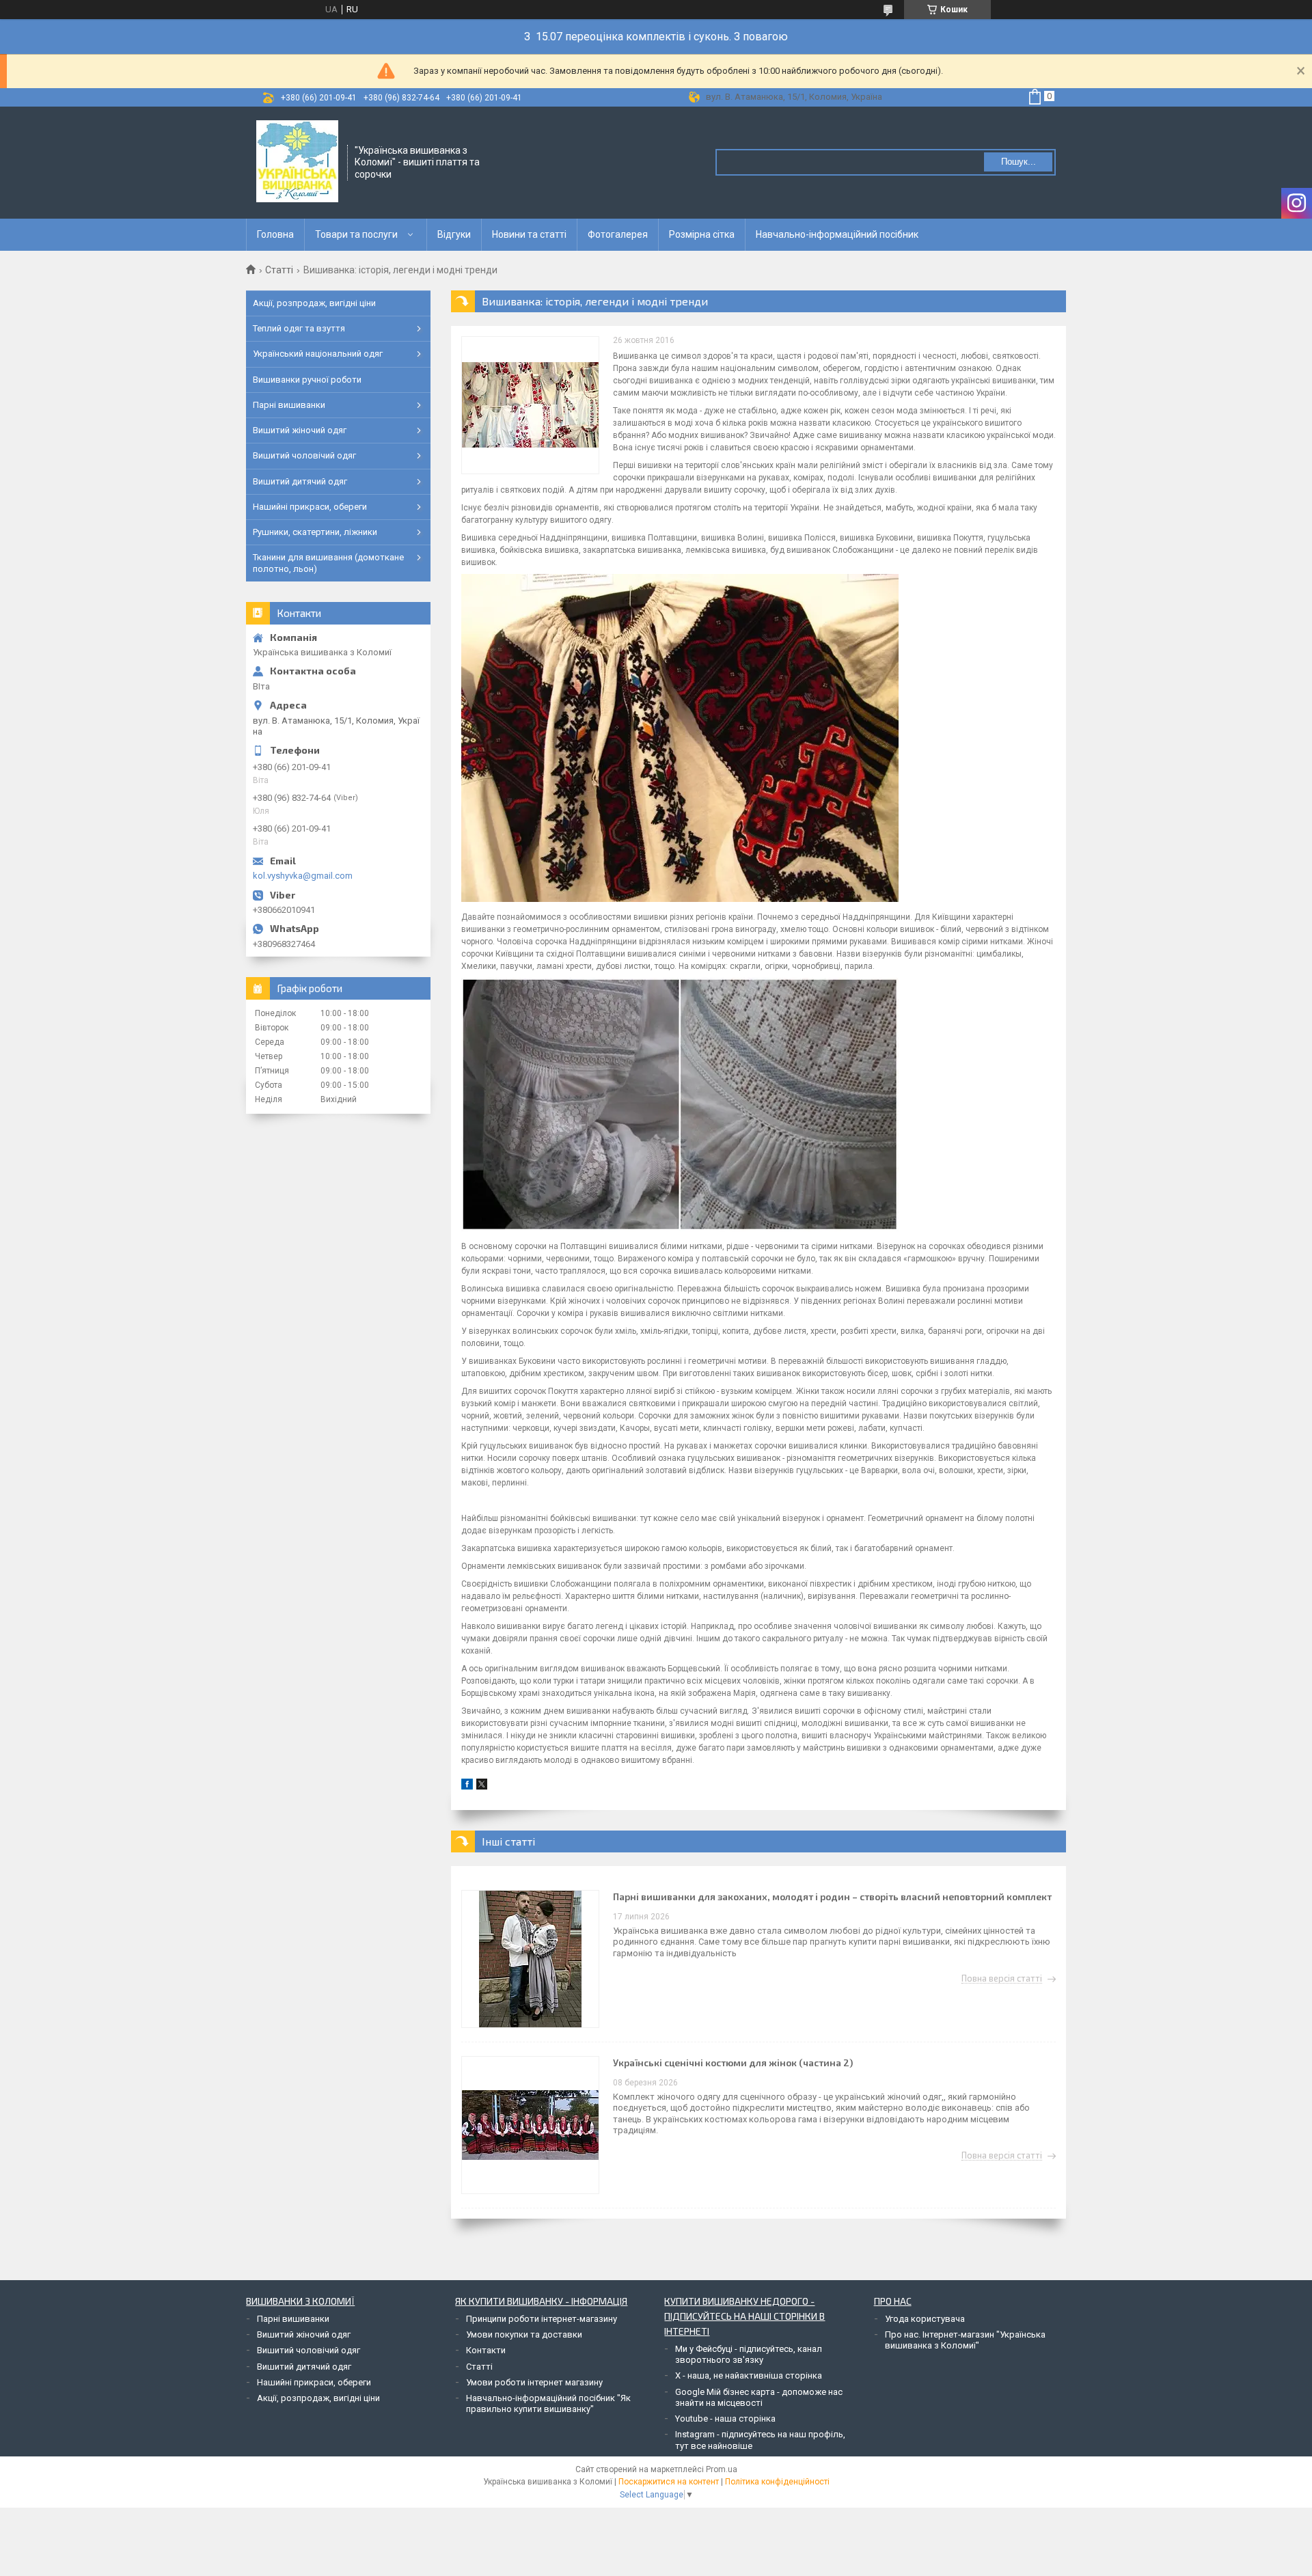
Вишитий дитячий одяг (300, 481)
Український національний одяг (318, 354)
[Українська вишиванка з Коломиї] (297, 161)
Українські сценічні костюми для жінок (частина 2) (733, 2063)
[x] (482, 1786)
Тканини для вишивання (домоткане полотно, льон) (328, 563)
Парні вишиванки (289, 405)
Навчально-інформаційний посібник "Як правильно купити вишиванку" (548, 2403)
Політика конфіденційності (777, 2482)
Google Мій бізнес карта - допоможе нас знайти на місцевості (759, 2397)
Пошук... (1019, 162)
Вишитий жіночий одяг (300, 430)
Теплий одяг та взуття (299, 328)
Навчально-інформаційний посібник (837, 234)
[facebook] (467, 1786)
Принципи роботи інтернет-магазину (542, 2319)
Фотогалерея (618, 234)
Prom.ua (722, 2469)
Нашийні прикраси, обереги (310, 507)
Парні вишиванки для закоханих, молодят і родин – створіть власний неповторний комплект (832, 1896)
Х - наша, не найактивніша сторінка (749, 2375)
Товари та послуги (356, 234)
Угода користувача (925, 2319)
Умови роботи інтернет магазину (534, 2382)
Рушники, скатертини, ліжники (315, 532)
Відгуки (454, 234)
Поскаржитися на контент (669, 2482)
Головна (275, 234)
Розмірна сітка (702, 234)
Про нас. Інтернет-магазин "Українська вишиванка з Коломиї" (965, 2340)
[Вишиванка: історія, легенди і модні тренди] (530, 405)
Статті (279, 270)
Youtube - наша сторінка (725, 2419)
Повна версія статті (1002, 1979)
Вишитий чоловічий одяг (304, 455)
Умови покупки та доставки (524, 2334)
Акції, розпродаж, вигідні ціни (314, 303)
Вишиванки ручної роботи (307, 380)
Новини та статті (529, 234)
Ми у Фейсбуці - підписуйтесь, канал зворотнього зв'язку (749, 2354)
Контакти (486, 2350)
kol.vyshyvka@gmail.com (303, 876)
